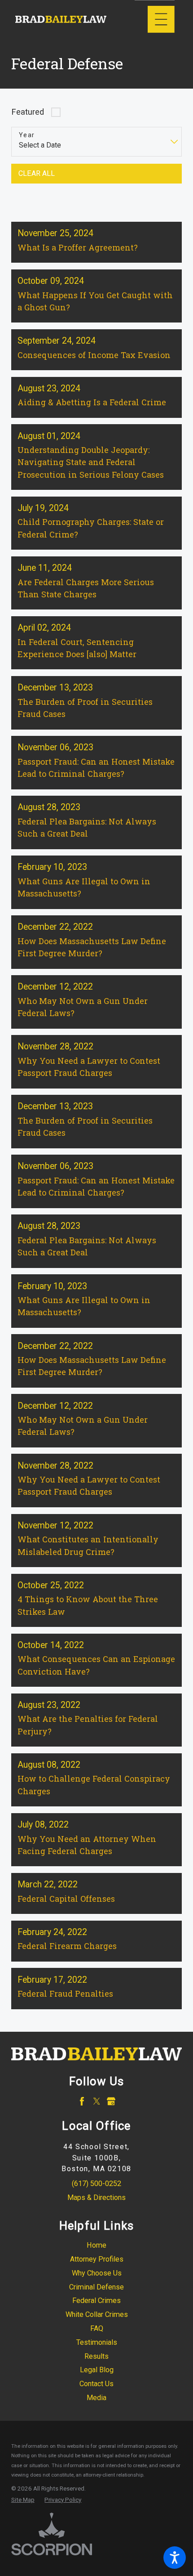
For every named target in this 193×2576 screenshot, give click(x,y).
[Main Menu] (161, 19)
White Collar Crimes (97, 2314)
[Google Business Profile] (111, 2101)
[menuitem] (97, 2246)
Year (27, 135)
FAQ (97, 2328)
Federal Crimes (96, 2300)
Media (96, 2398)
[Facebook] (82, 2101)
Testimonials (97, 2342)
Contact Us (96, 2384)
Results (96, 2356)
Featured (28, 112)
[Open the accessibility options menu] (175, 2558)
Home (96, 2245)
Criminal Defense (96, 2287)
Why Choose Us (97, 2273)
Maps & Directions (96, 2197)
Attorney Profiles (97, 2259)
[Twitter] (97, 2101)
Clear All (37, 173)
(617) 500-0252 (96, 2184)
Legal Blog (97, 2370)
